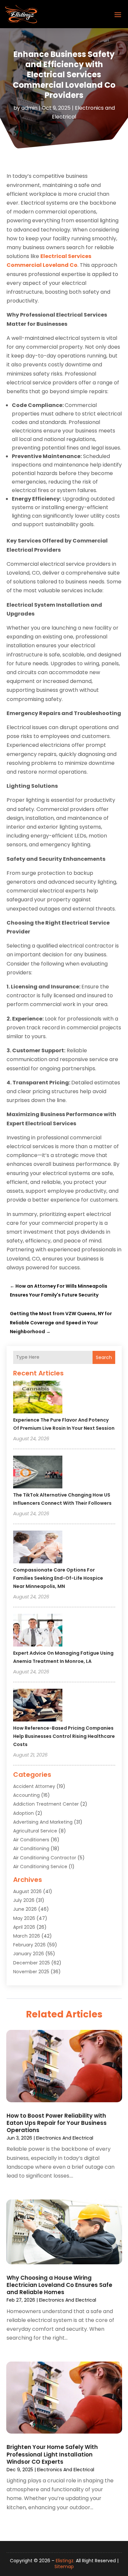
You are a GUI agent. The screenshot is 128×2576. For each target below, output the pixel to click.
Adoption (23, 1813)
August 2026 (27, 1891)
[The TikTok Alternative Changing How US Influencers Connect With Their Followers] (38, 1473)
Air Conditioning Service (40, 1867)
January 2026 (29, 1954)
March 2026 (27, 1936)
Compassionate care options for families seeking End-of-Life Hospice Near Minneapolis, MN (58, 1578)
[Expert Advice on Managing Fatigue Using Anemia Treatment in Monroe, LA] (38, 1631)
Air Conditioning (31, 1849)
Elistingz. (65, 2561)
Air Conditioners (31, 1840)
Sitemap (64, 2567)
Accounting (26, 1795)
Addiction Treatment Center (46, 1804)
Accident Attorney (34, 1786)
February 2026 (29, 1945)
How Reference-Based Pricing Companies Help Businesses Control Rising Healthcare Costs (64, 1736)
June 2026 (25, 1909)
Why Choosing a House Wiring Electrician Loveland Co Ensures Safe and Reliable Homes (59, 2285)
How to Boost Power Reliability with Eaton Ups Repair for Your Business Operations (57, 2123)
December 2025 (32, 1963)
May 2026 (24, 1918)
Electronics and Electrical (65, 2138)
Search (104, 1357)
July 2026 (24, 1900)
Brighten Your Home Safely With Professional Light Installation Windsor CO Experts (52, 2454)
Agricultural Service (35, 1831)
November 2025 (31, 1972)
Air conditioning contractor (45, 1858)
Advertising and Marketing (43, 1822)
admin (29, 108)
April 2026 (24, 1927)
